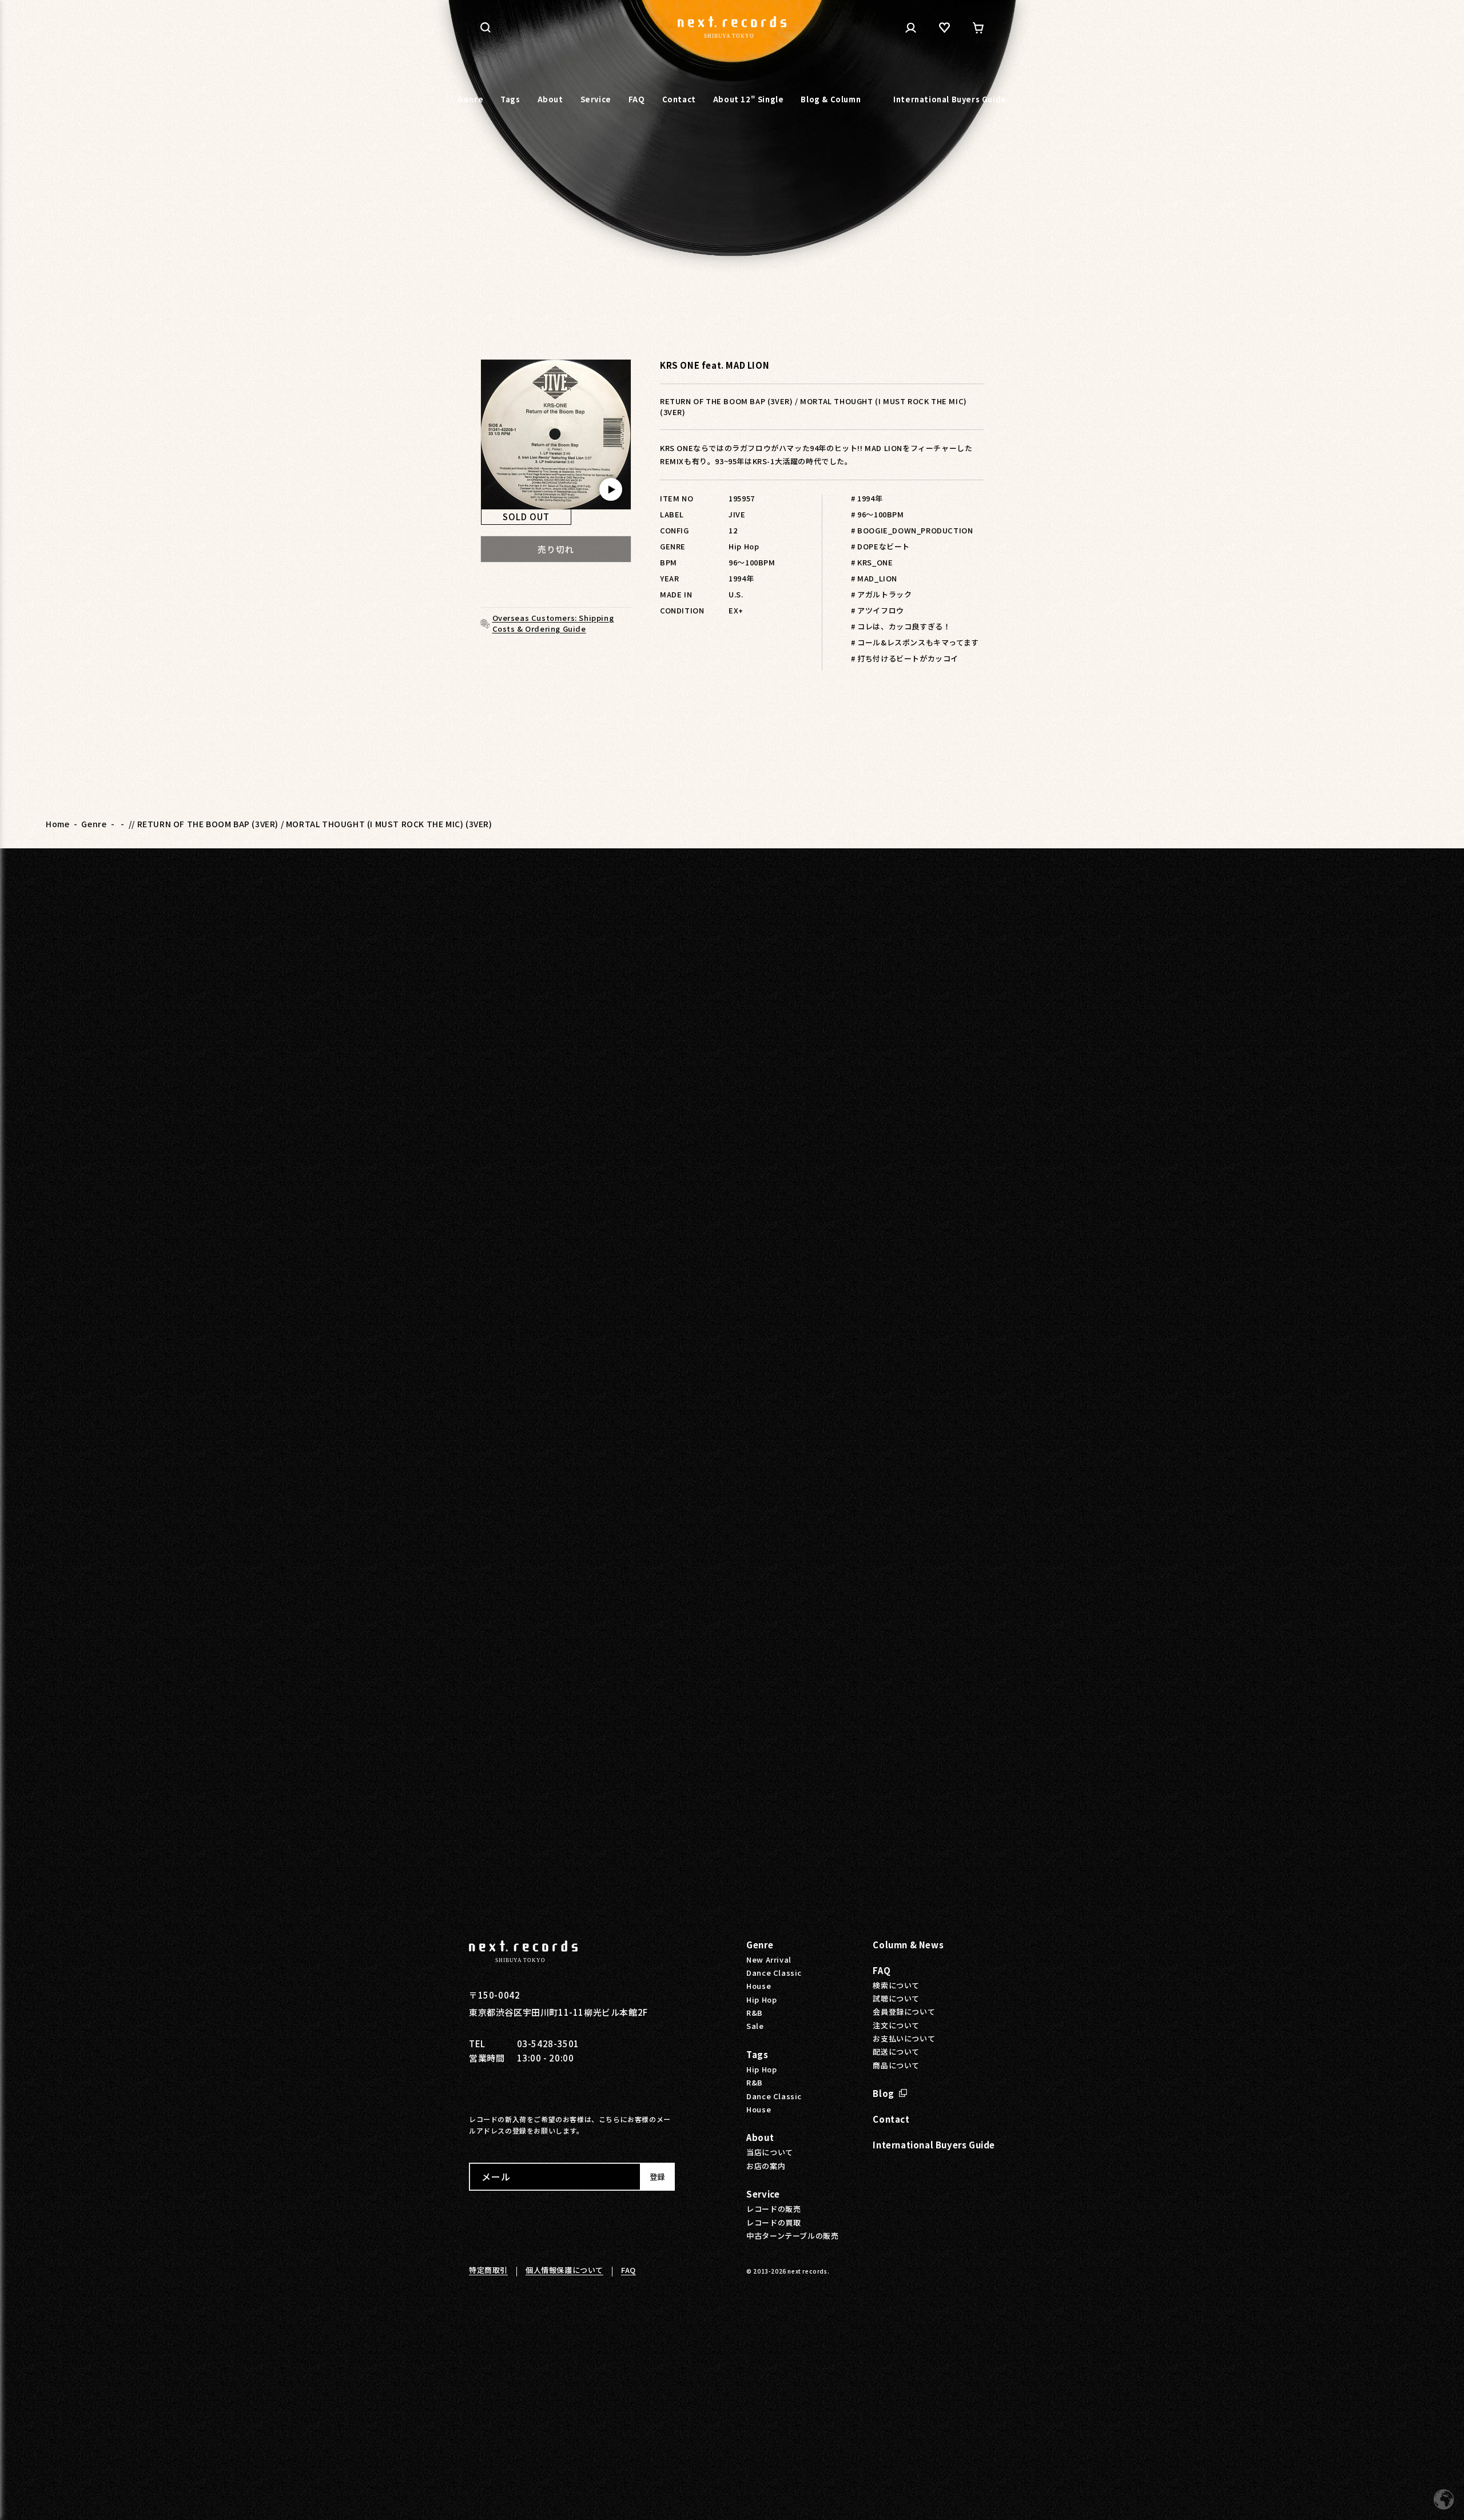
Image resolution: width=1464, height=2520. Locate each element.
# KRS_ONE (872, 562)
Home (57, 824)
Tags (757, 2054)
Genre (94, 824)
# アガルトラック (881, 594)
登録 (657, 2177)
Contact (891, 2119)
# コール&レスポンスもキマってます (915, 642)
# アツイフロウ (878, 610)
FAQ (882, 1970)
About (760, 2137)
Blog (883, 2093)
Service (763, 2194)
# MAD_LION (874, 578)
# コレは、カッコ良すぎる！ (901, 626)
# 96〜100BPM (878, 514)
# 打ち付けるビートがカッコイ (905, 658)
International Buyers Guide (934, 2145)
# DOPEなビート (880, 546)
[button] (486, 27)
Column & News (908, 1945)
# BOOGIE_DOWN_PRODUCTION (912, 530)
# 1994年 (867, 498)
